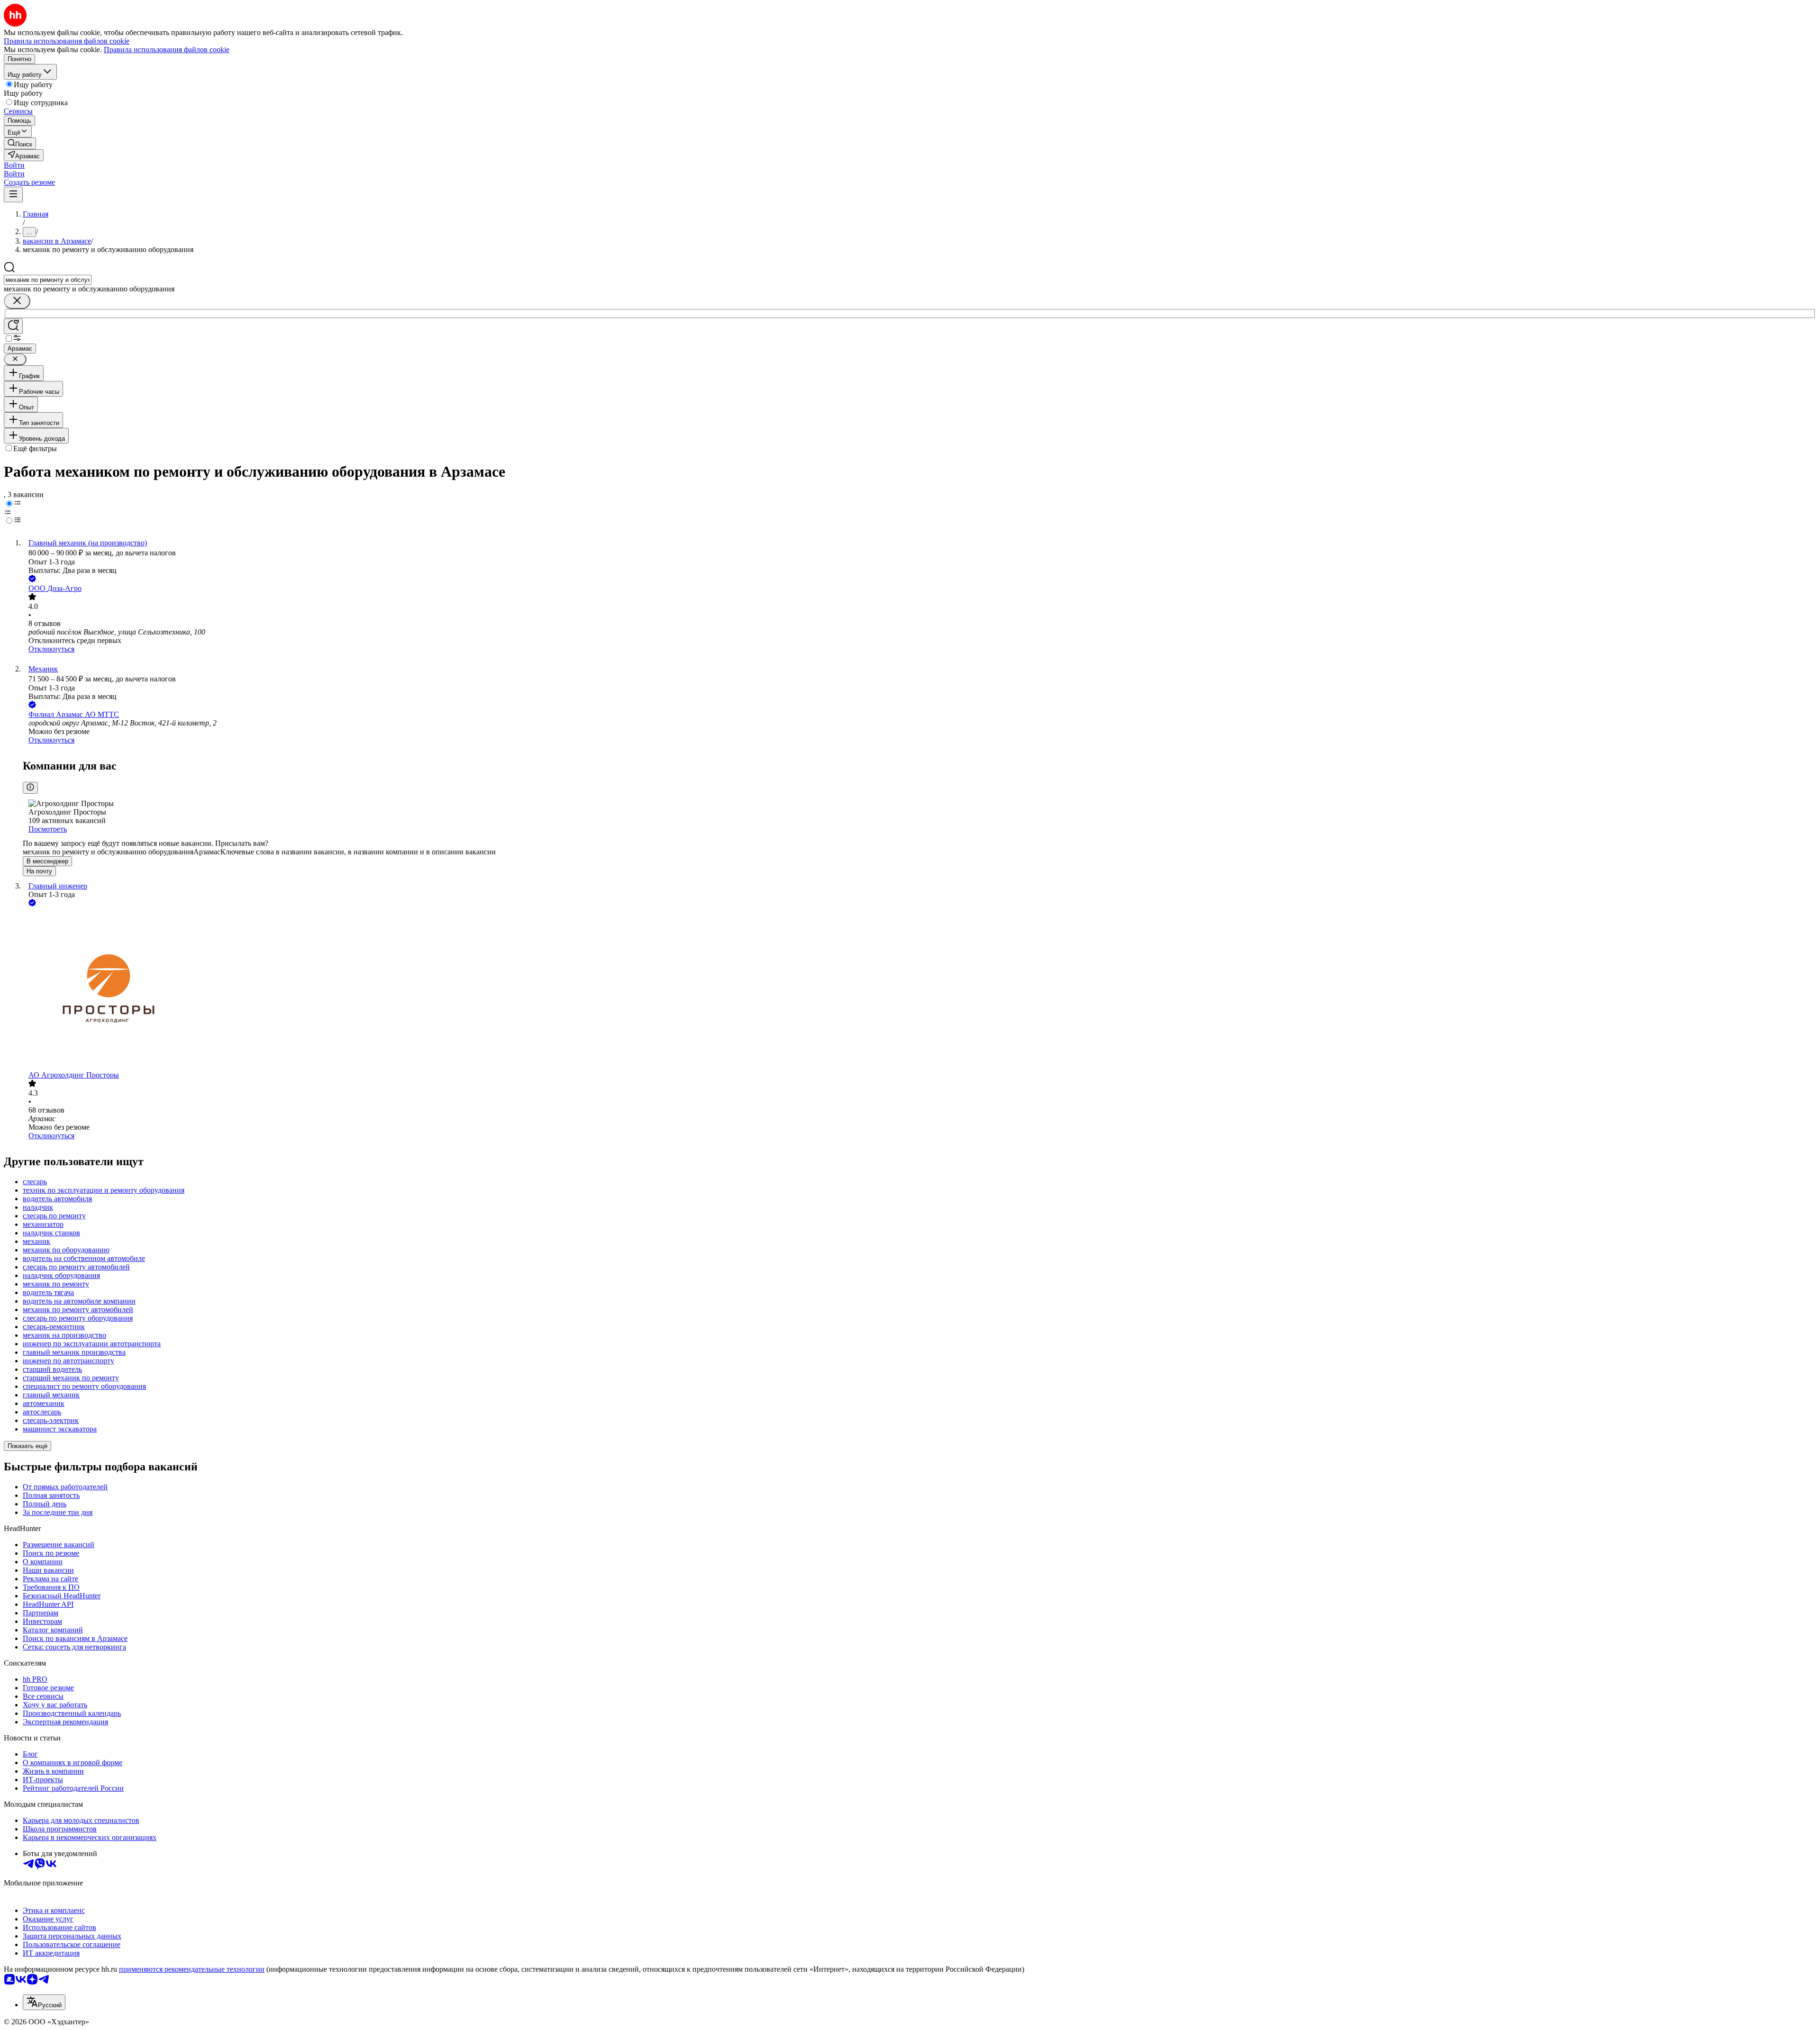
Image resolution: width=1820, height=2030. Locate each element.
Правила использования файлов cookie (167, 50)
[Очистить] (17, 301)
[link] (20, 143)
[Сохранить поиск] (13, 326)
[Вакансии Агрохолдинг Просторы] (919, 990)
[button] (14, 165)
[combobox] (48, 280)
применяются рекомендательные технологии (192, 1969)
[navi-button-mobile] (13, 195)
